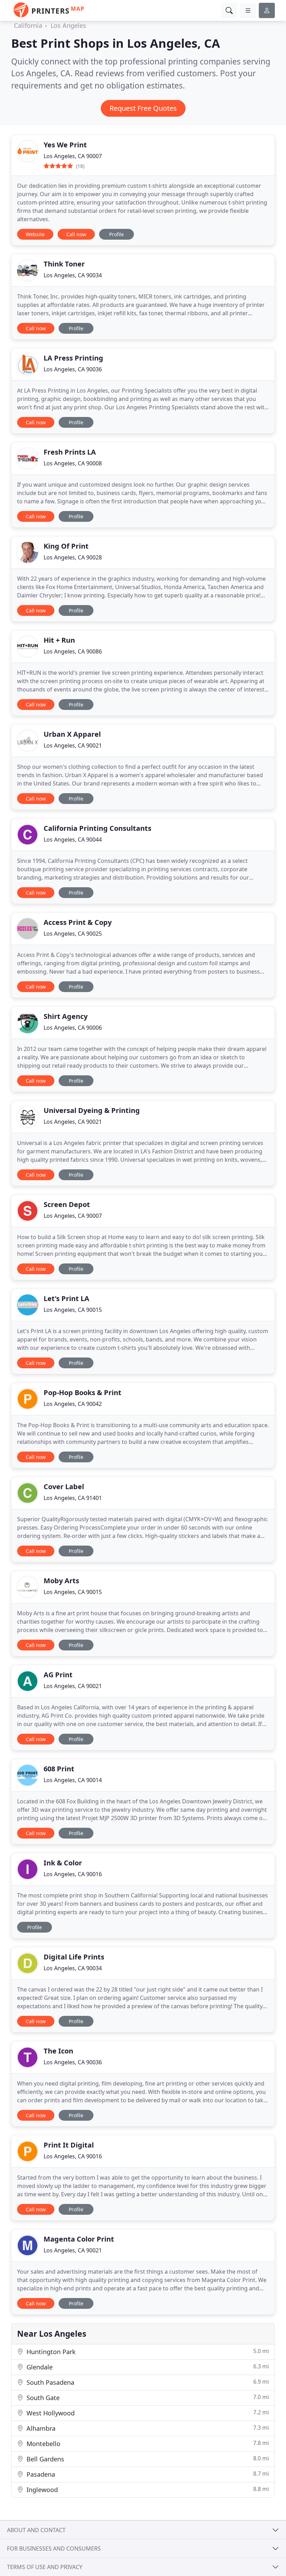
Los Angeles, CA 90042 (73, 1404)
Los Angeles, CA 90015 (73, 1310)
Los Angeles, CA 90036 (73, 369)
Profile (116, 234)
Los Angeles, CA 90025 (73, 934)
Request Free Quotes (143, 108)
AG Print (58, 1675)
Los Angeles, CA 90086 (73, 651)
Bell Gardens (147, 2459)
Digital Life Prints (74, 1957)
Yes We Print (65, 145)
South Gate (147, 2397)
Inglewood (147, 2489)
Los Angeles (68, 25)
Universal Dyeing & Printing (92, 1110)
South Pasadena (147, 2382)
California (28, 25)
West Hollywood (147, 2413)
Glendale (147, 2367)
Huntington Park (147, 2351)
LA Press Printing (73, 358)
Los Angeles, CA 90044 (73, 840)
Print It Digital (69, 2145)
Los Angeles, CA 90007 (73, 156)
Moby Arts (61, 1581)
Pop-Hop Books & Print (82, 1393)
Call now (76, 234)
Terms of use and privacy (45, 2567)
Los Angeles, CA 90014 (73, 1780)
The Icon (58, 2051)
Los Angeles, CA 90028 (73, 557)
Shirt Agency (66, 1016)
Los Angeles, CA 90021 (73, 745)
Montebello (147, 2443)
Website (35, 234)
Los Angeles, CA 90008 (73, 463)
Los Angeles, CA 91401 (73, 1498)
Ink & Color (63, 1863)
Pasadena (147, 2474)
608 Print (59, 1769)
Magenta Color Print (79, 2239)
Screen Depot (67, 1204)
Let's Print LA (66, 1298)
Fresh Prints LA (70, 452)
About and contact (36, 2530)
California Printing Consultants (97, 828)
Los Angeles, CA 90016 (73, 1874)
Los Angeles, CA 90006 (73, 1028)
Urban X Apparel (72, 734)
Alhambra (147, 2428)
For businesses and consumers (54, 2548)
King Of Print (66, 546)
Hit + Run (59, 640)
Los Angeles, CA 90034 (73, 275)
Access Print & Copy (78, 922)
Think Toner (64, 264)
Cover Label (64, 1487)
